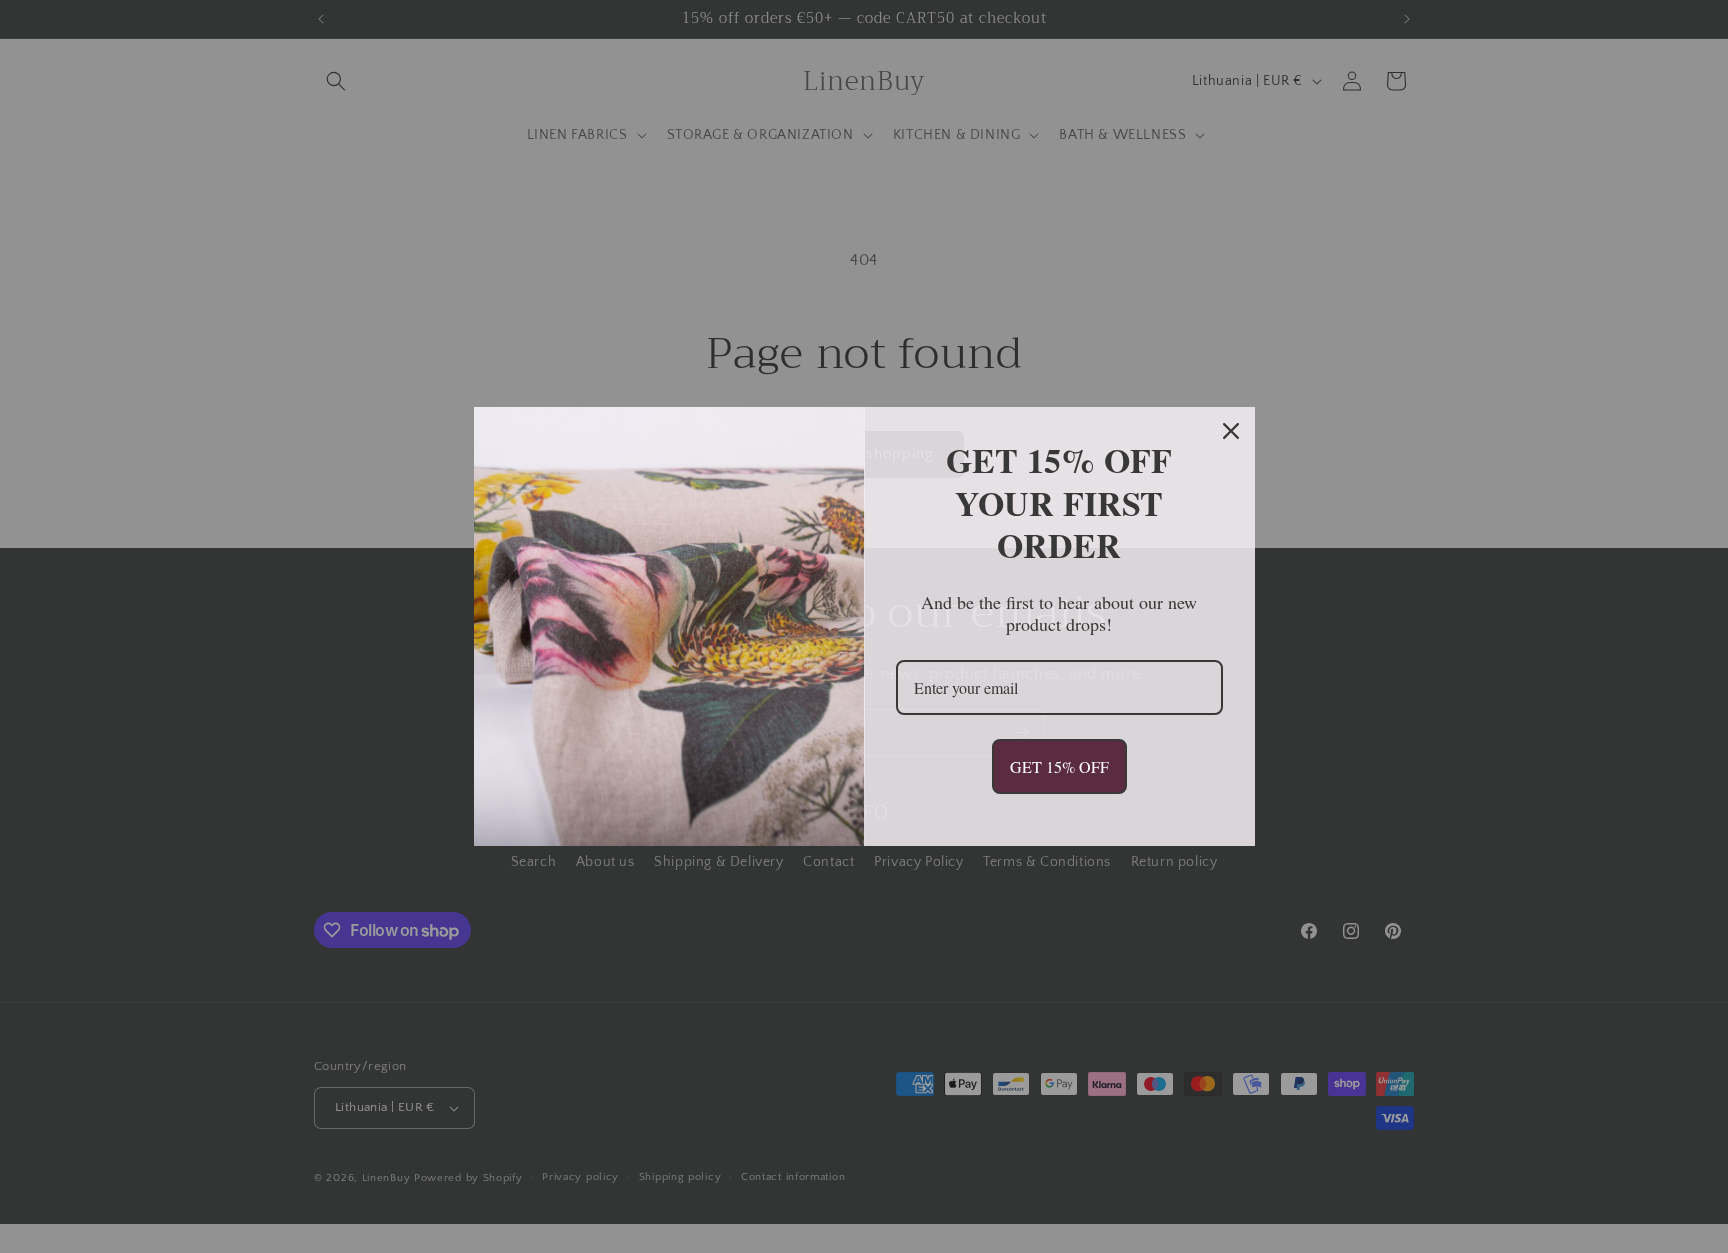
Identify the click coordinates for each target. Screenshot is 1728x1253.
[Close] (1231, 431)
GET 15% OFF (1059, 766)
